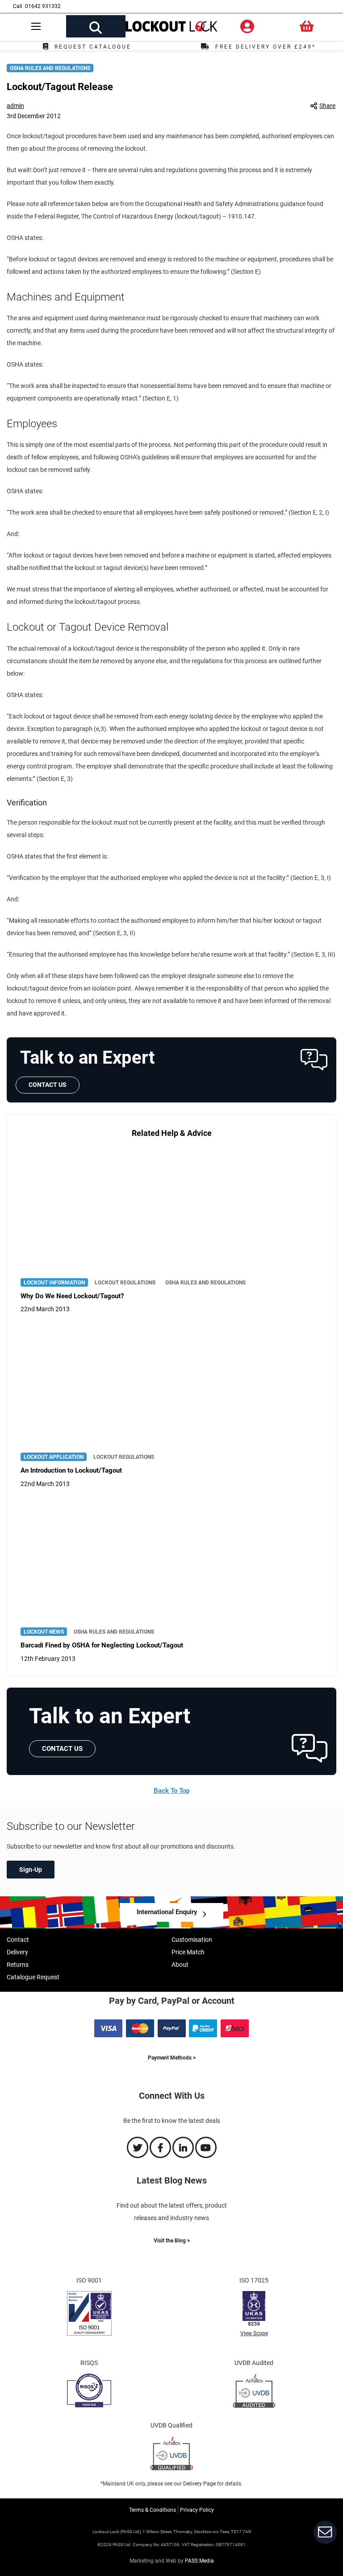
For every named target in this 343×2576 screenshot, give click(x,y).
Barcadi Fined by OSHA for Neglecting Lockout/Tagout (102, 1645)
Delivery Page (199, 2484)
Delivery (17, 1952)
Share (327, 106)
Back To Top (171, 1791)
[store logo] (172, 28)
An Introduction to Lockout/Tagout (71, 1470)
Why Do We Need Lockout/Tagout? (72, 1296)
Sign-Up (31, 1870)
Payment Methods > (172, 2058)
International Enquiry (167, 1912)
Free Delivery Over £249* (266, 47)
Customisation (192, 1940)
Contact (18, 1940)
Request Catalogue (93, 47)
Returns (18, 1965)
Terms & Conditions (153, 2510)
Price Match (188, 1952)
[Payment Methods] (171, 2035)
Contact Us (48, 1085)
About (180, 1965)
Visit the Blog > (172, 2241)
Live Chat (325, 2532)
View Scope (254, 2333)
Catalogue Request (33, 1977)
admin (15, 106)
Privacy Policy (197, 2510)
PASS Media (199, 2561)
